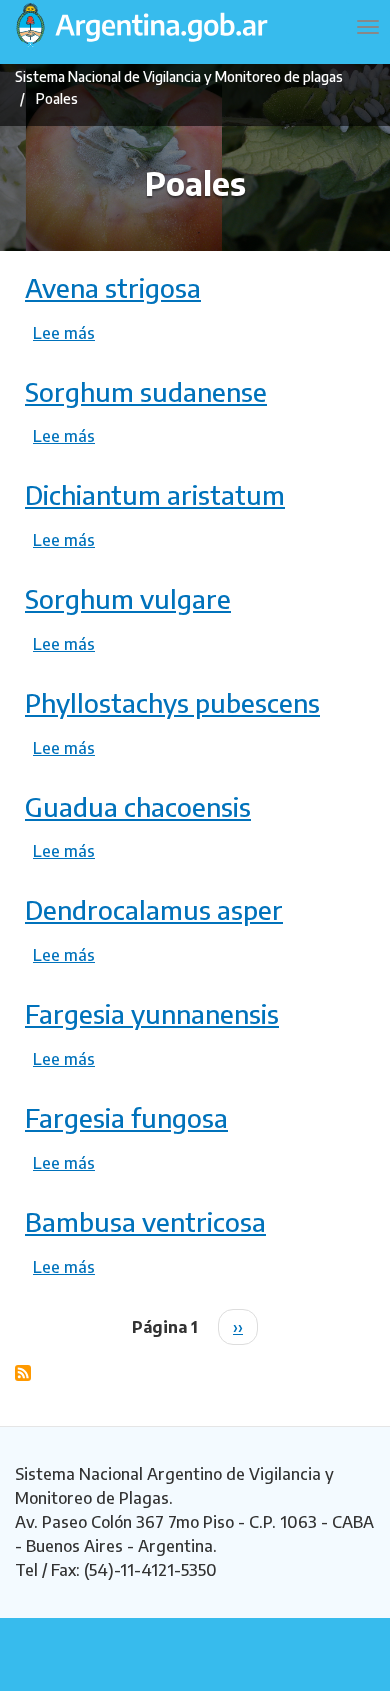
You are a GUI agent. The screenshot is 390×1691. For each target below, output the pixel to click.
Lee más (64, 333)
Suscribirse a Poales (23, 1373)
